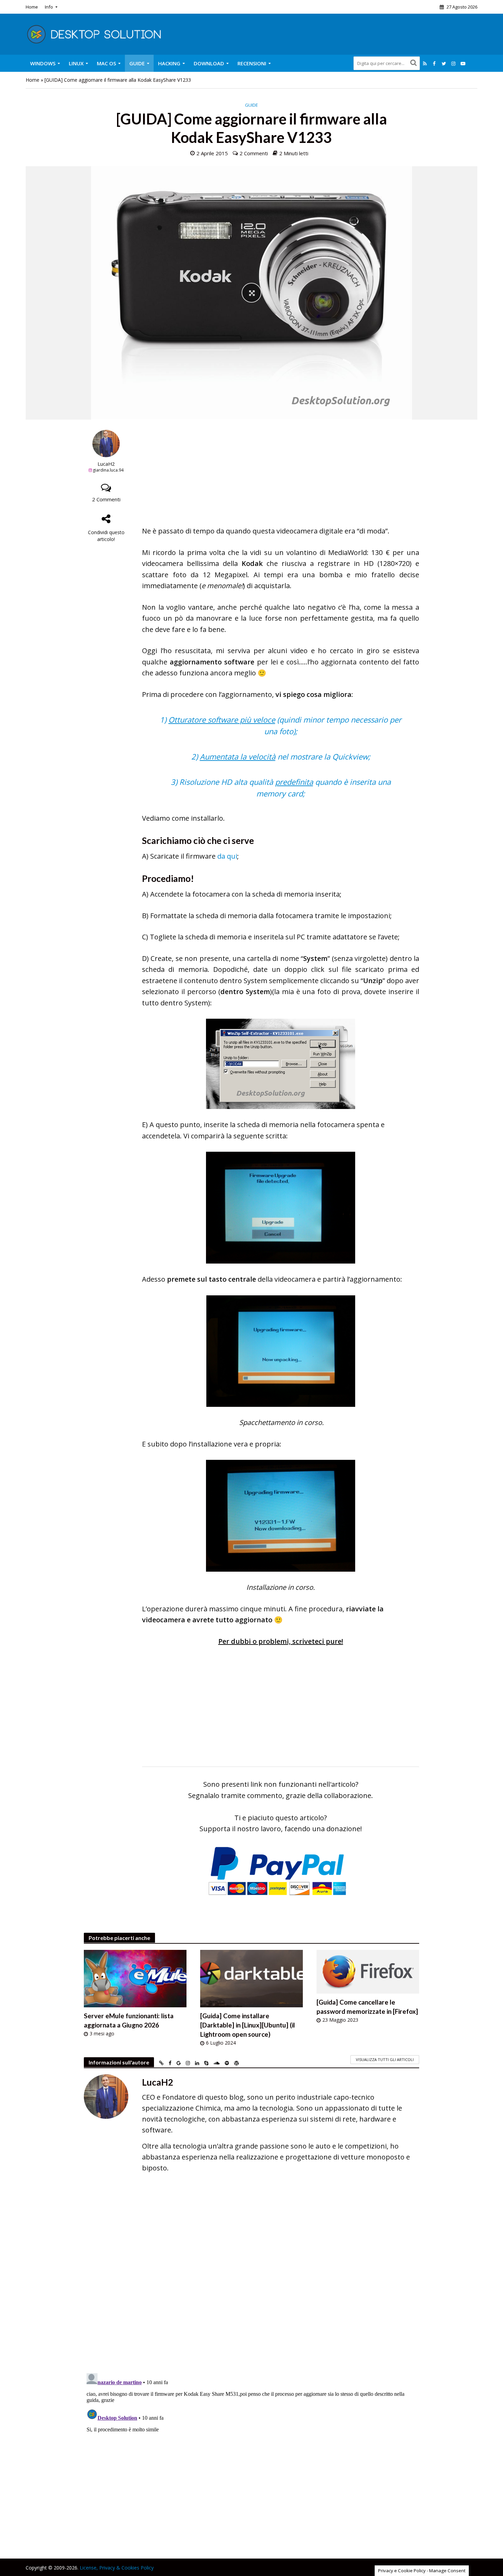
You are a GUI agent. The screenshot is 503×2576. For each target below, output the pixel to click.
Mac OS (106, 63)
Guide (137, 63)
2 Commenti (254, 153)
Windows (43, 63)
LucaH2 (106, 464)
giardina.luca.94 (108, 470)
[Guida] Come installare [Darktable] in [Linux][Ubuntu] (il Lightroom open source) (248, 2025)
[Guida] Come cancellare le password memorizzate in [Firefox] (367, 2007)
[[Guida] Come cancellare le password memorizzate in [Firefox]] (368, 1971)
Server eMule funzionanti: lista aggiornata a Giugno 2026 (129, 2020)
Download (209, 63)
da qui (227, 856)
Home (32, 7)
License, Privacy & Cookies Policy (117, 2568)
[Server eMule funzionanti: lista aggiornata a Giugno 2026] (135, 1978)
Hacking (169, 63)
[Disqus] (251, 2278)
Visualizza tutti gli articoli (385, 2059)
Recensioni (252, 63)
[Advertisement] (281, 478)
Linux (76, 63)
